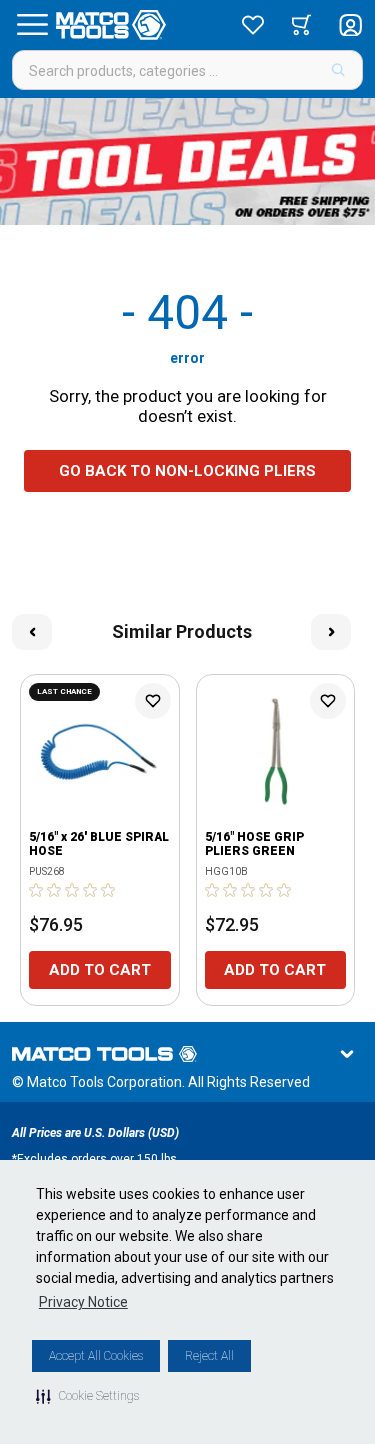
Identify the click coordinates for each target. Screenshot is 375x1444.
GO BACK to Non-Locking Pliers (187, 471)
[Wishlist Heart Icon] (153, 701)
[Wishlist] (253, 25)
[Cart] (301, 25)
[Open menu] (32, 25)
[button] (87, 1396)
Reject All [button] (209, 1356)
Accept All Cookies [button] (96, 1356)
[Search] (338, 70)
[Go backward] (32, 632)
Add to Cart (100, 970)
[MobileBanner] (187, 161)
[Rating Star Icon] (37, 890)
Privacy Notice (83, 1302)
